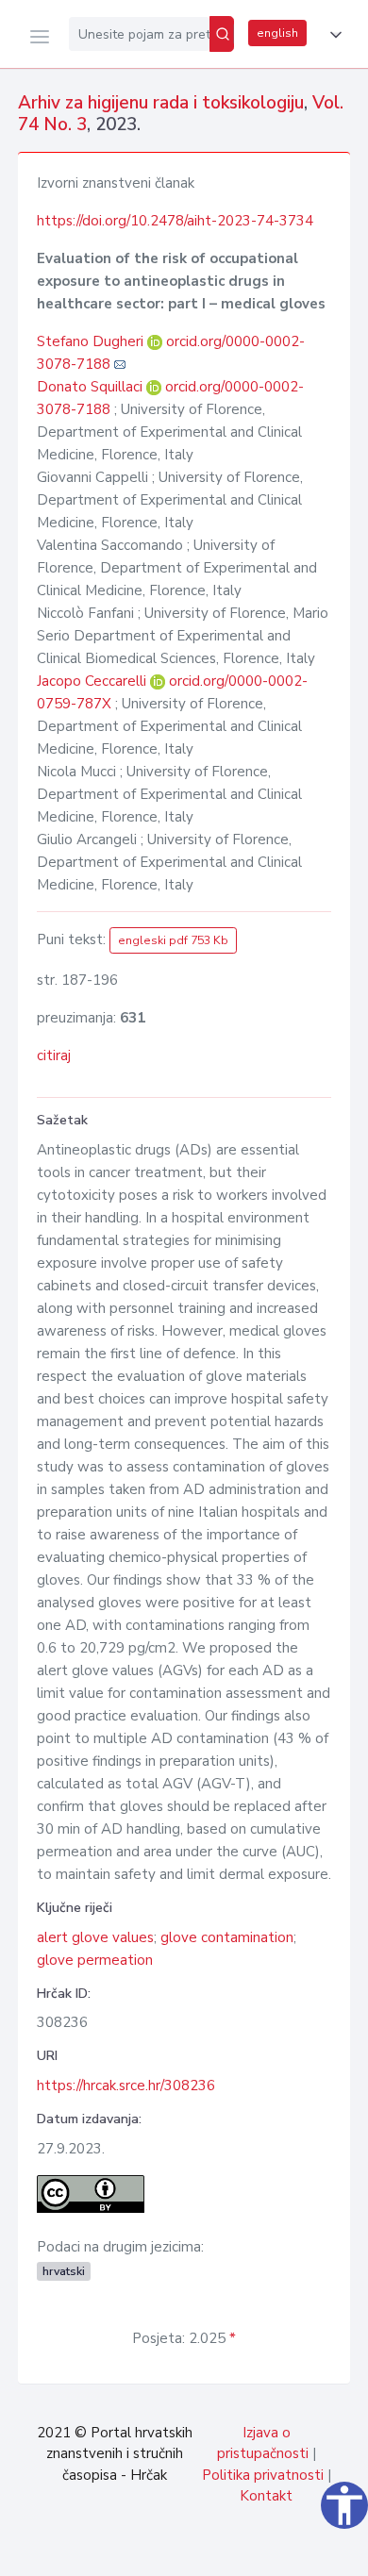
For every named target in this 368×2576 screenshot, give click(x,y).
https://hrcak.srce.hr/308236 (126, 2086)
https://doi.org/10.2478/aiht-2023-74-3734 (175, 221)
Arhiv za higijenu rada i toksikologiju (161, 103)
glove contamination (227, 1937)
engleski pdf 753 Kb (173, 940)
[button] (332, 35)
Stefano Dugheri (92, 341)
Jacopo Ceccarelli (93, 681)
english (277, 33)
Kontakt (266, 2496)
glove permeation (95, 1960)
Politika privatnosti (263, 2475)
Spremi (217, 2551)
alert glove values (95, 1937)
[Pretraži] (222, 34)
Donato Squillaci (92, 387)
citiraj (54, 1055)
